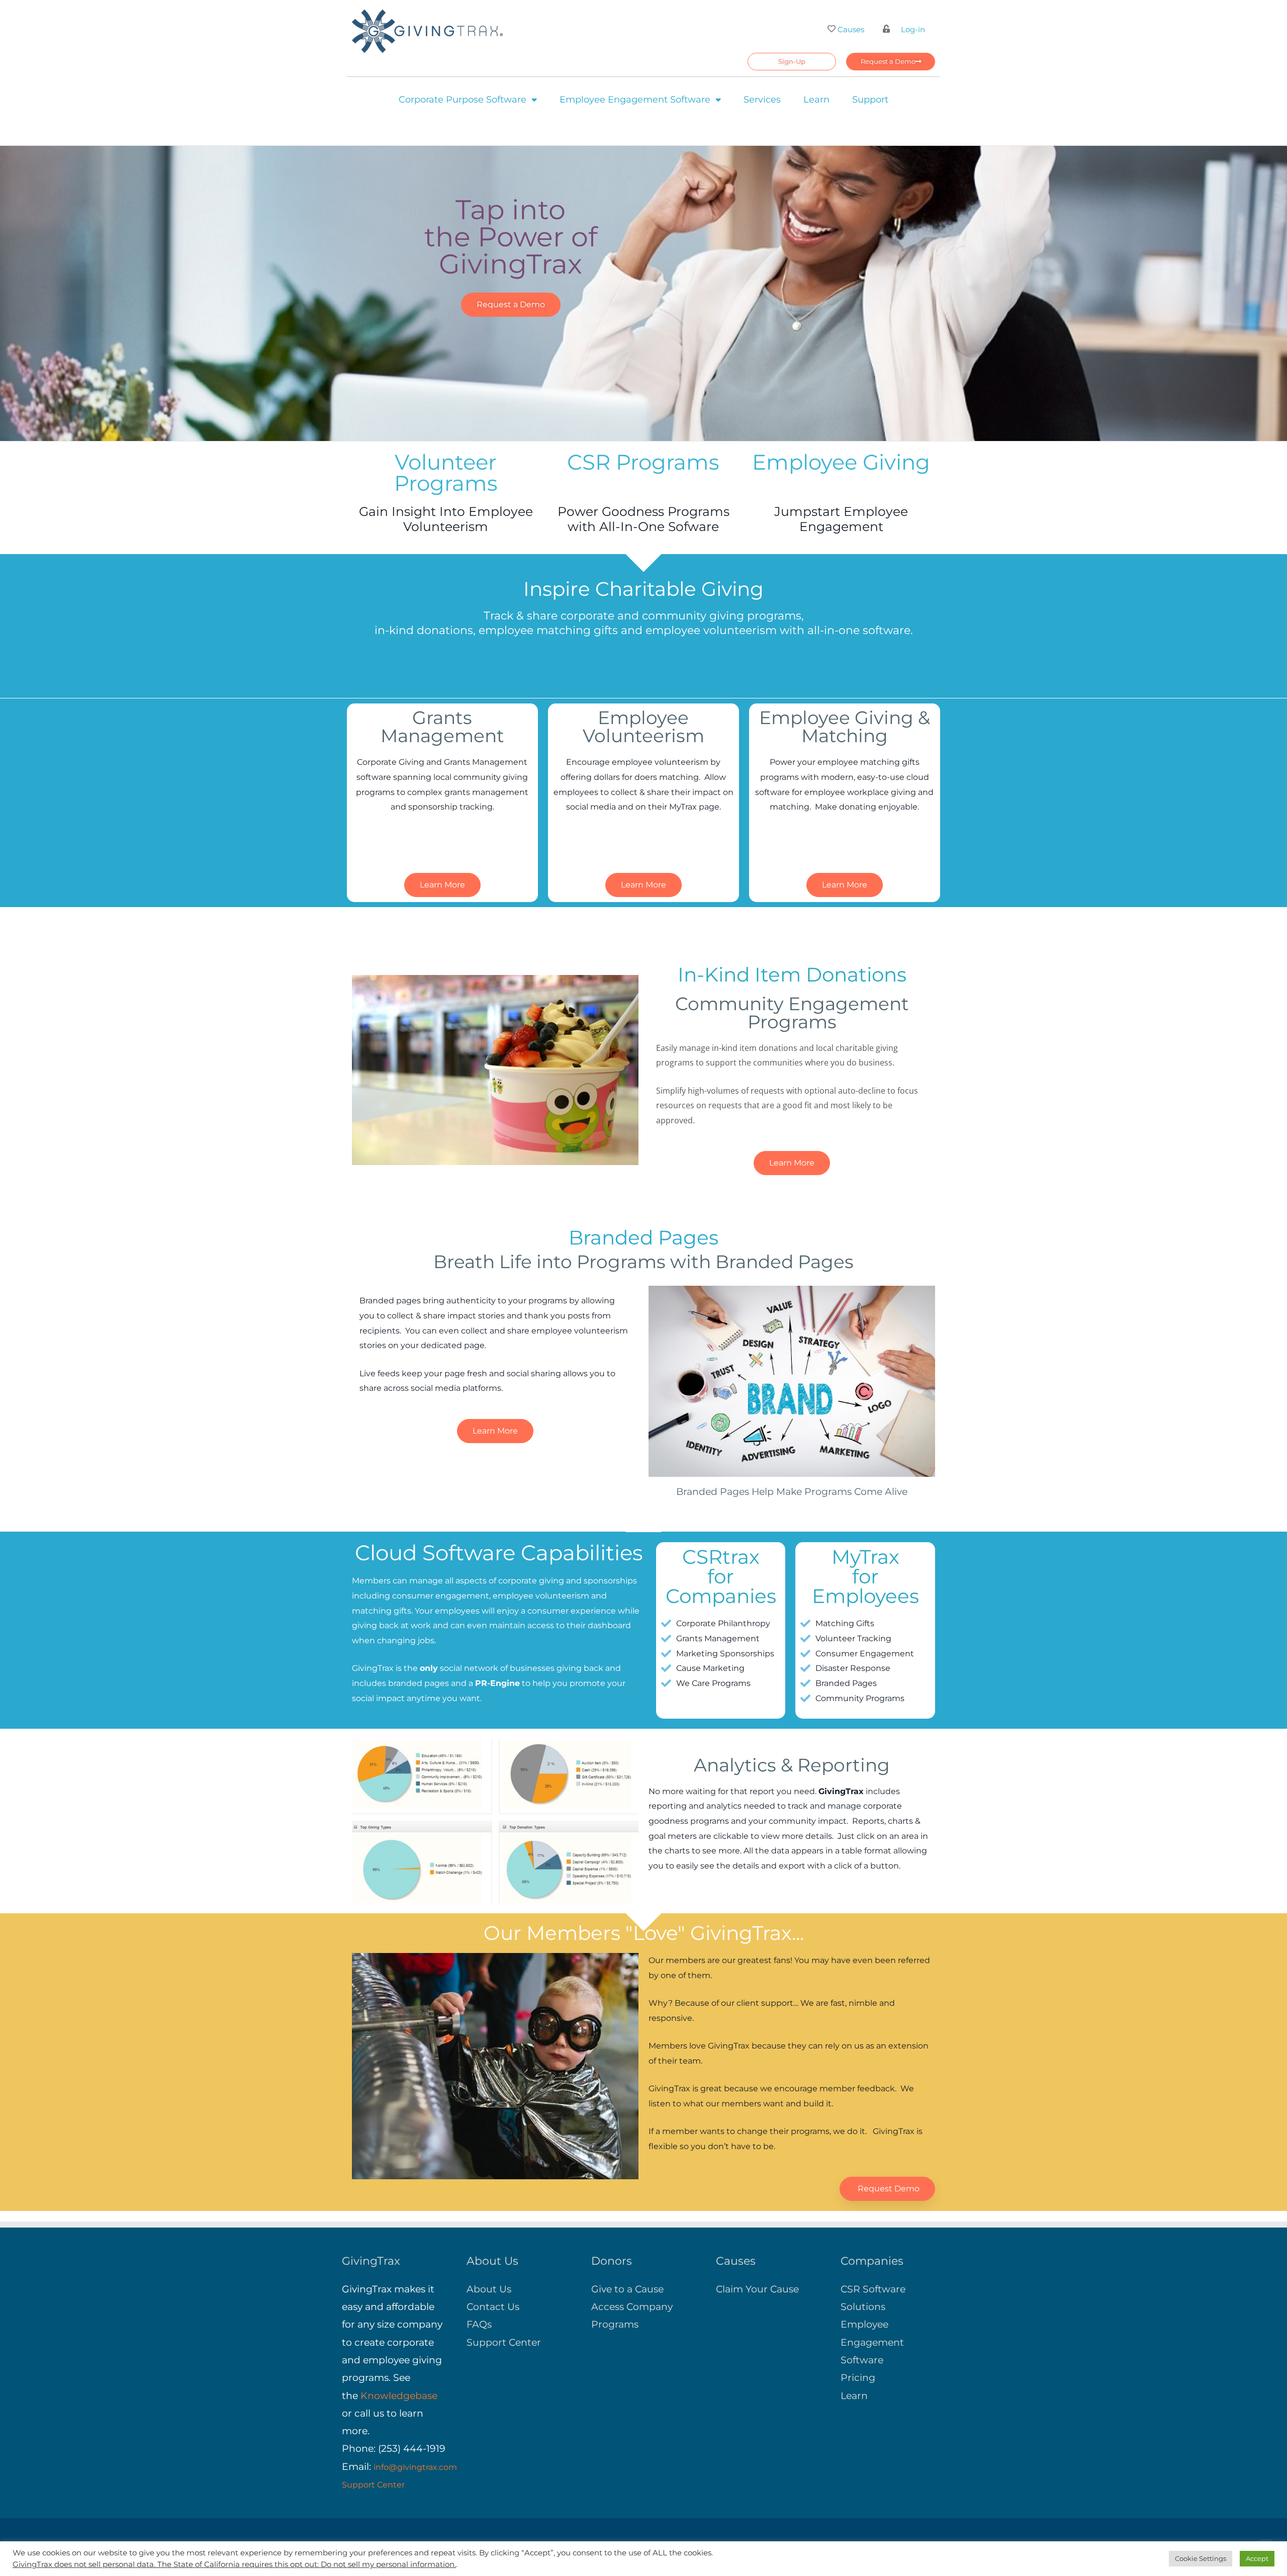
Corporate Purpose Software (463, 100)
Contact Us (493, 2307)
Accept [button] (1257, 2558)
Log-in (913, 29)
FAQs (479, 2324)
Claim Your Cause (757, 2289)
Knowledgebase (399, 2396)
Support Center (373, 2485)
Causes (851, 29)
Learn (816, 100)
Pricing (858, 2378)
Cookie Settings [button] (1201, 2558)
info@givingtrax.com (415, 2467)
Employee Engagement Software (635, 100)
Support (870, 100)
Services (762, 100)
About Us (489, 2289)
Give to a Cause (627, 2289)
